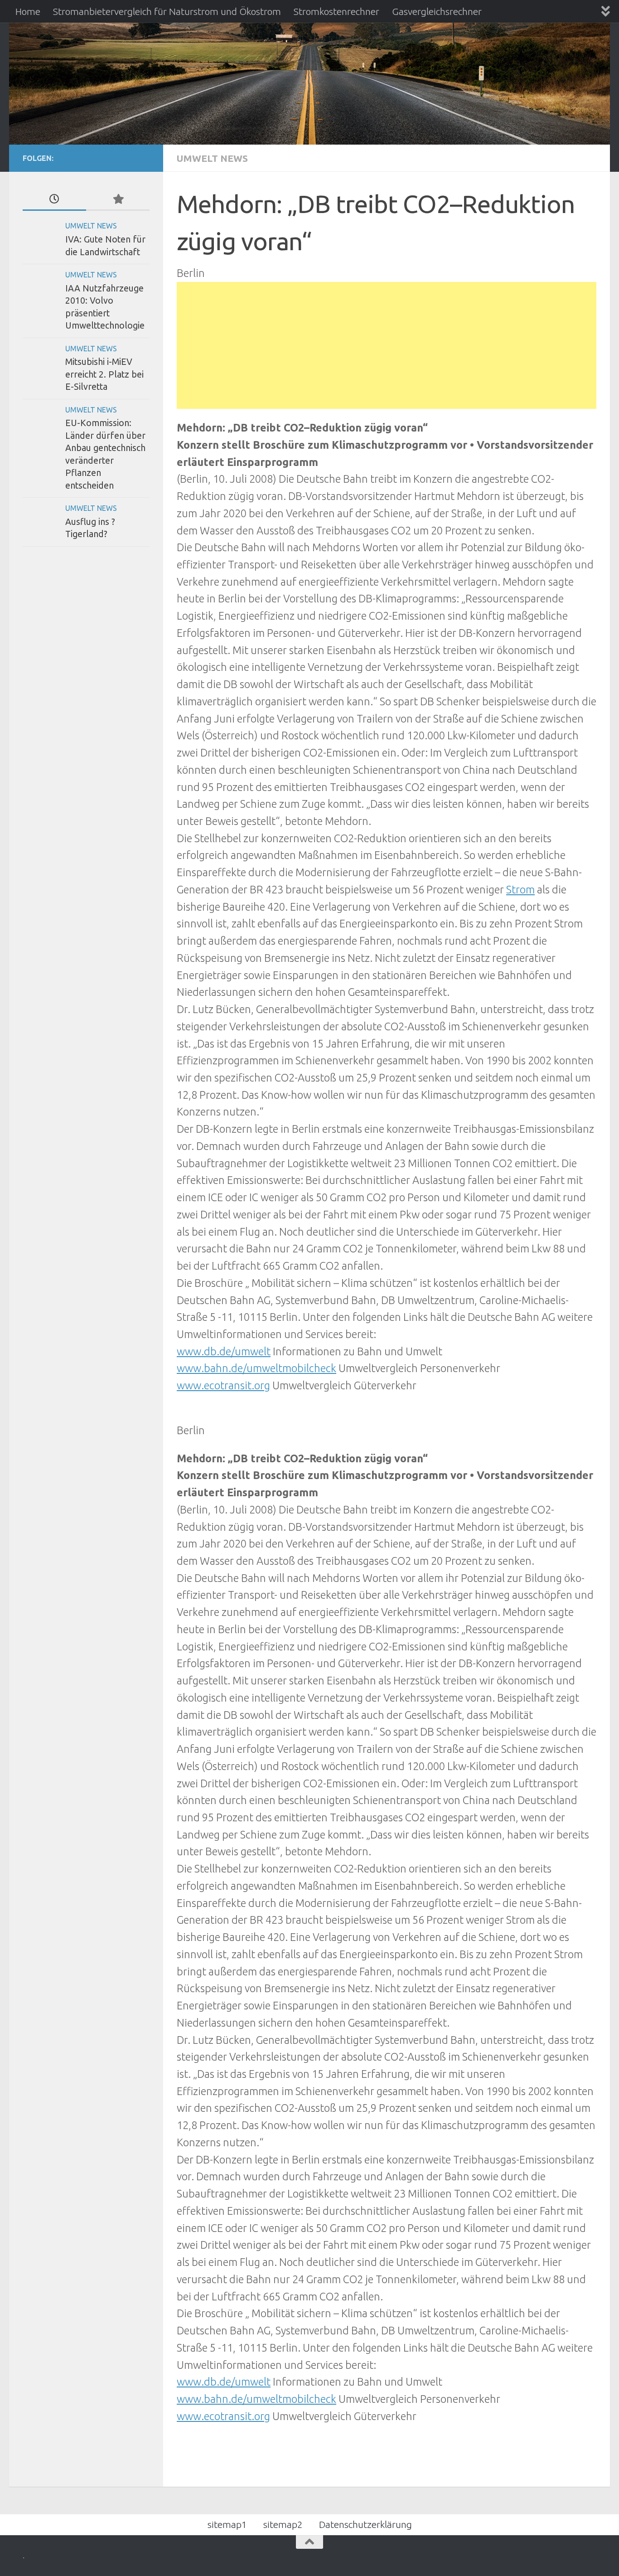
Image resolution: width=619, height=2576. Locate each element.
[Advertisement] (387, 345)
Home (28, 11)
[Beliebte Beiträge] (118, 199)
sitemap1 (227, 2524)
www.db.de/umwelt (224, 1351)
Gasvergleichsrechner (437, 11)
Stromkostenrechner (336, 11)
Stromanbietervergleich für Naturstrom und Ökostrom (167, 11)
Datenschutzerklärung (365, 2524)
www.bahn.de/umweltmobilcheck (256, 1368)
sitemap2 (283, 2524)
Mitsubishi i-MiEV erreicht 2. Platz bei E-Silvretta (104, 374)
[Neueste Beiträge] (54, 199)
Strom (520, 889)
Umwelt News (212, 158)
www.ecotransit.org (223, 1385)
